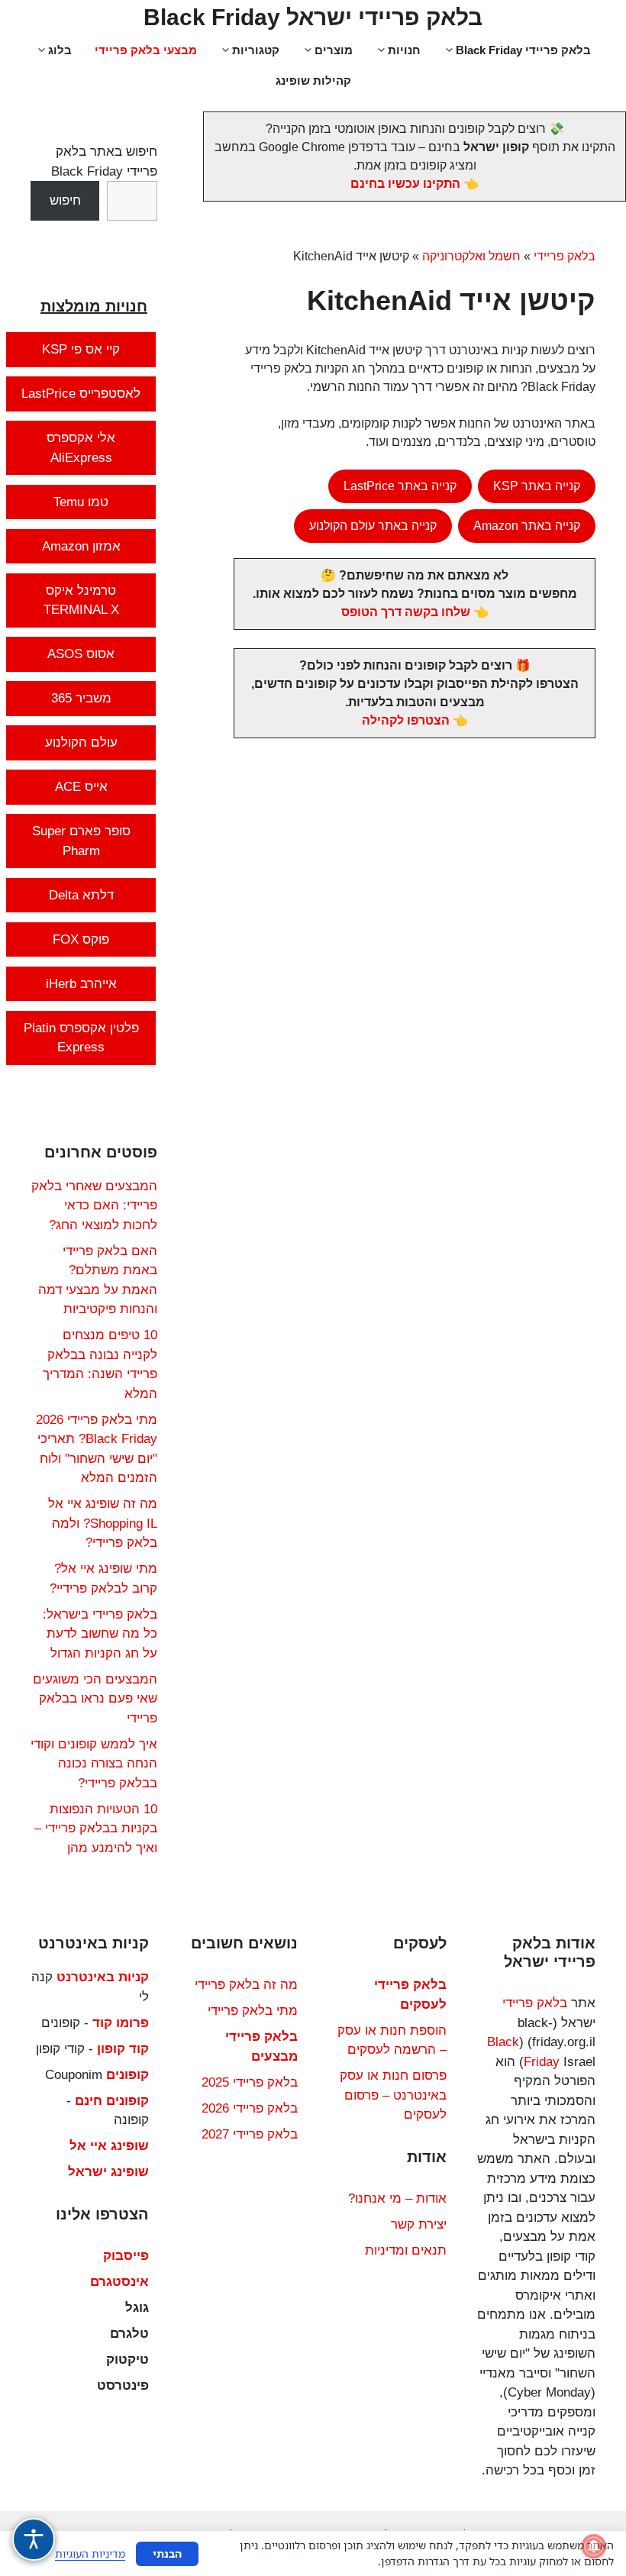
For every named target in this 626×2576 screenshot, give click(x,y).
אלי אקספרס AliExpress (81, 448)
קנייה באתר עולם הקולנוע (373, 526)
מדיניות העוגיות (90, 2553)
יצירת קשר (419, 2224)
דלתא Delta (81, 895)
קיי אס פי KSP (81, 349)
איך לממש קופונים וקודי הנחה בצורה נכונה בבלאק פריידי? (94, 1764)
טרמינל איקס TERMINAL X (81, 600)
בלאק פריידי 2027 (250, 2134)
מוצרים (334, 50)
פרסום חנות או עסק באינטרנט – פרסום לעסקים (393, 2095)
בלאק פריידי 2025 (250, 2082)
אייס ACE (81, 787)
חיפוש (65, 200)
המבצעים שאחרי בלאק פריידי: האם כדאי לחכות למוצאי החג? (94, 1206)
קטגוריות (256, 50)
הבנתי (167, 2553)
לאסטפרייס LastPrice (81, 394)
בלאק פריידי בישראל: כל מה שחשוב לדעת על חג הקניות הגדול (100, 1634)
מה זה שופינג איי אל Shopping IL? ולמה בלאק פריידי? (103, 1523)
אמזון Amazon (81, 546)
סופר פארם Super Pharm (81, 841)
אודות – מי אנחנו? (397, 2198)
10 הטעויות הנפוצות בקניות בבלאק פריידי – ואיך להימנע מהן (96, 1829)
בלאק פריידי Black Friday (523, 50)
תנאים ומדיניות (406, 2250)
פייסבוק (126, 2256)
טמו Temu (81, 502)
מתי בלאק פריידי (253, 2011)
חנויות (404, 50)
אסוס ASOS (81, 654)
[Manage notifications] (594, 2546)
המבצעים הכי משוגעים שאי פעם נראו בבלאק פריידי (95, 1699)
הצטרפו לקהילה (406, 720)
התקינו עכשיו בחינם (405, 184)
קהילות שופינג (313, 81)
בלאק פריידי (565, 256)
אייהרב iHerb (81, 984)
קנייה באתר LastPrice (400, 486)
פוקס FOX (81, 939)
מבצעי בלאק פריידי (146, 50)
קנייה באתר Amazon (527, 526)
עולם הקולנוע (81, 742)
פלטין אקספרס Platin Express (81, 1038)
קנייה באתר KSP (537, 486)
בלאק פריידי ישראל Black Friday (313, 17)
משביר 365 (81, 698)
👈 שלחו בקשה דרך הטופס (415, 612)
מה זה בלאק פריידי (246, 1985)
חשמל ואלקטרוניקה (471, 256)
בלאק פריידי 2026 (250, 2108)
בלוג (60, 50)
